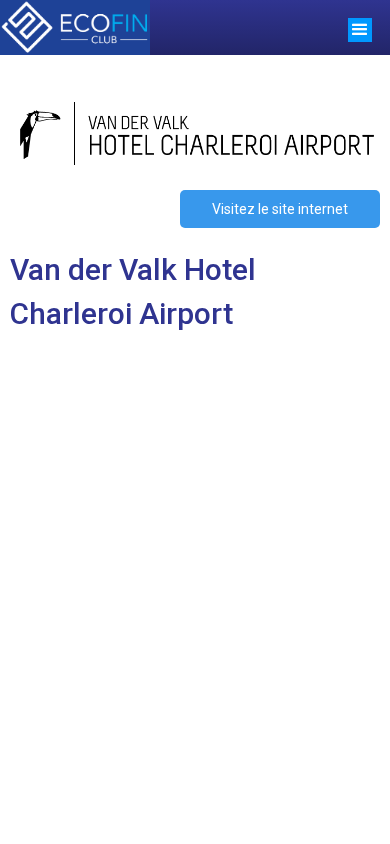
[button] (360, 27)
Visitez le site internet (280, 209)
